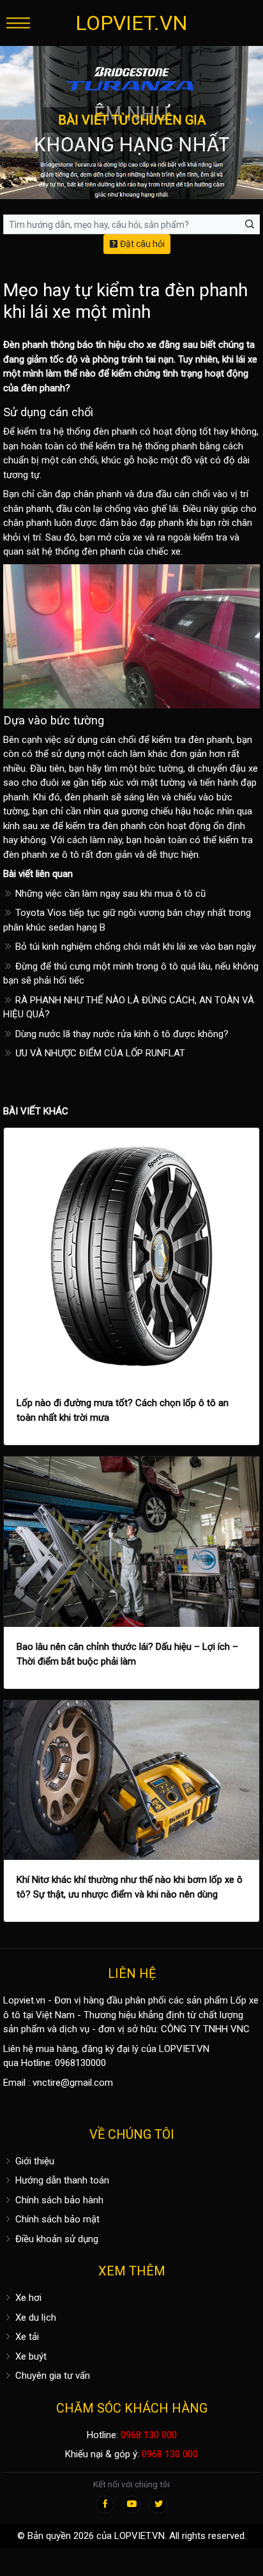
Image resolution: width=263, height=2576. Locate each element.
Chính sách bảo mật (56, 2219)
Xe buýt (30, 2356)
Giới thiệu (34, 2161)
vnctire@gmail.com (73, 2083)
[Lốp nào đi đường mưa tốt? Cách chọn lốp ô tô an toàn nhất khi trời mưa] (131, 1255)
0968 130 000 (149, 2435)
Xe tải (26, 2337)
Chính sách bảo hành (58, 2200)
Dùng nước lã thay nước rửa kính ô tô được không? (121, 1034)
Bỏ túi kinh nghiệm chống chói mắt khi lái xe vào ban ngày (134, 947)
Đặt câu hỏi (141, 244)
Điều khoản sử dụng (56, 2239)
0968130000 (80, 2063)
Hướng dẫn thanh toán (61, 2180)
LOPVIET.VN (131, 23)
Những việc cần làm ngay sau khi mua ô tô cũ (109, 894)
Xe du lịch (34, 2318)
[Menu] (18, 23)
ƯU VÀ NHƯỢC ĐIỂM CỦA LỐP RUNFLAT (99, 1053)
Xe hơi (27, 2298)
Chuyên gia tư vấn (51, 2376)
